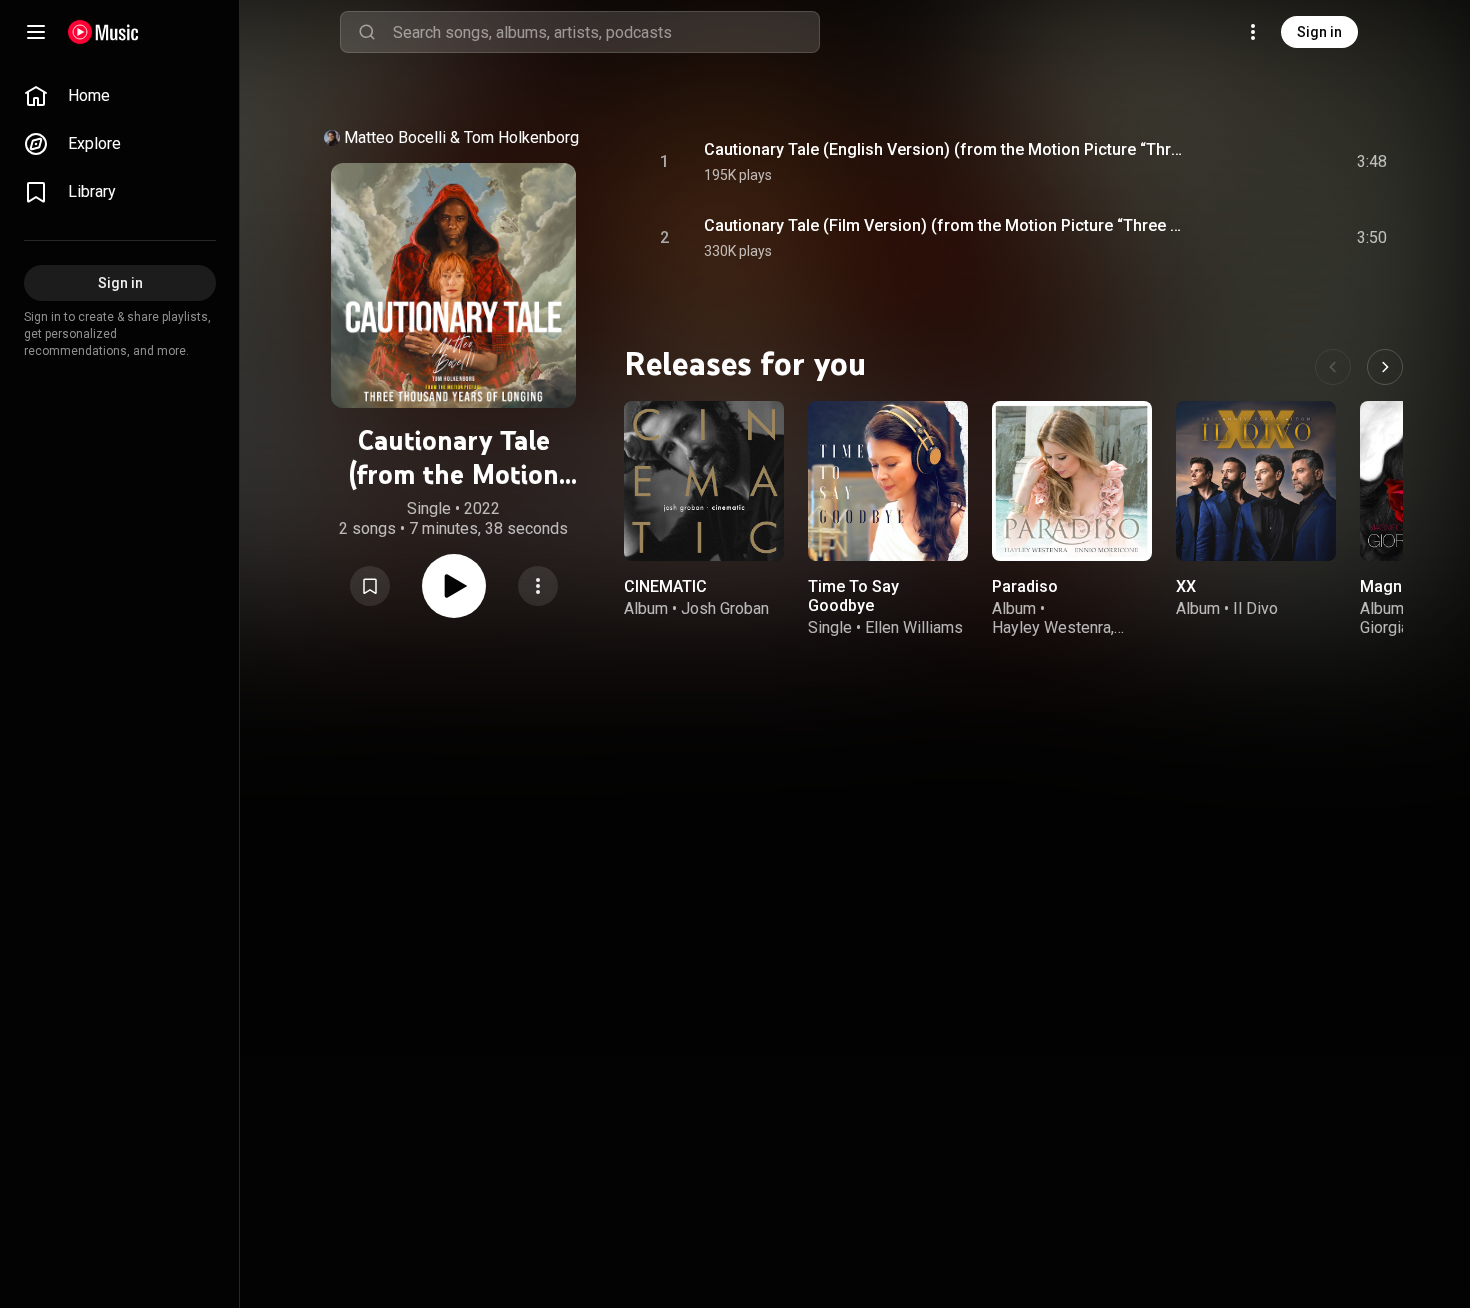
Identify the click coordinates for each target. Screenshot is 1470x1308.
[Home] (103, 32)
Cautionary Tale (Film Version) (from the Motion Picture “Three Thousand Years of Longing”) (946, 225)
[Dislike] (1259, 162)
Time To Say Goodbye (853, 596)
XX (1186, 586)
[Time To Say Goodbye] (888, 481)
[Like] (1221, 162)
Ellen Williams (914, 627)
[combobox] (606, 32)
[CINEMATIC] (704, 481)
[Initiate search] (367, 32)
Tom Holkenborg (521, 137)
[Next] (1385, 367)
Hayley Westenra (1051, 627)
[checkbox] (1373, 162)
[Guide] (36, 32)
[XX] (1256, 481)
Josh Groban (725, 608)
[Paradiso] (1072, 481)
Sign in (1319, 32)
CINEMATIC (665, 586)
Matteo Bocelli (395, 137)
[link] (120, 96)
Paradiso (1025, 586)
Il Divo (1255, 608)
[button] (370, 586)
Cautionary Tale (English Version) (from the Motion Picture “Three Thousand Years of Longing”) (946, 149)
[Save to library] (370, 586)
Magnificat (1399, 586)
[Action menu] (538, 586)
